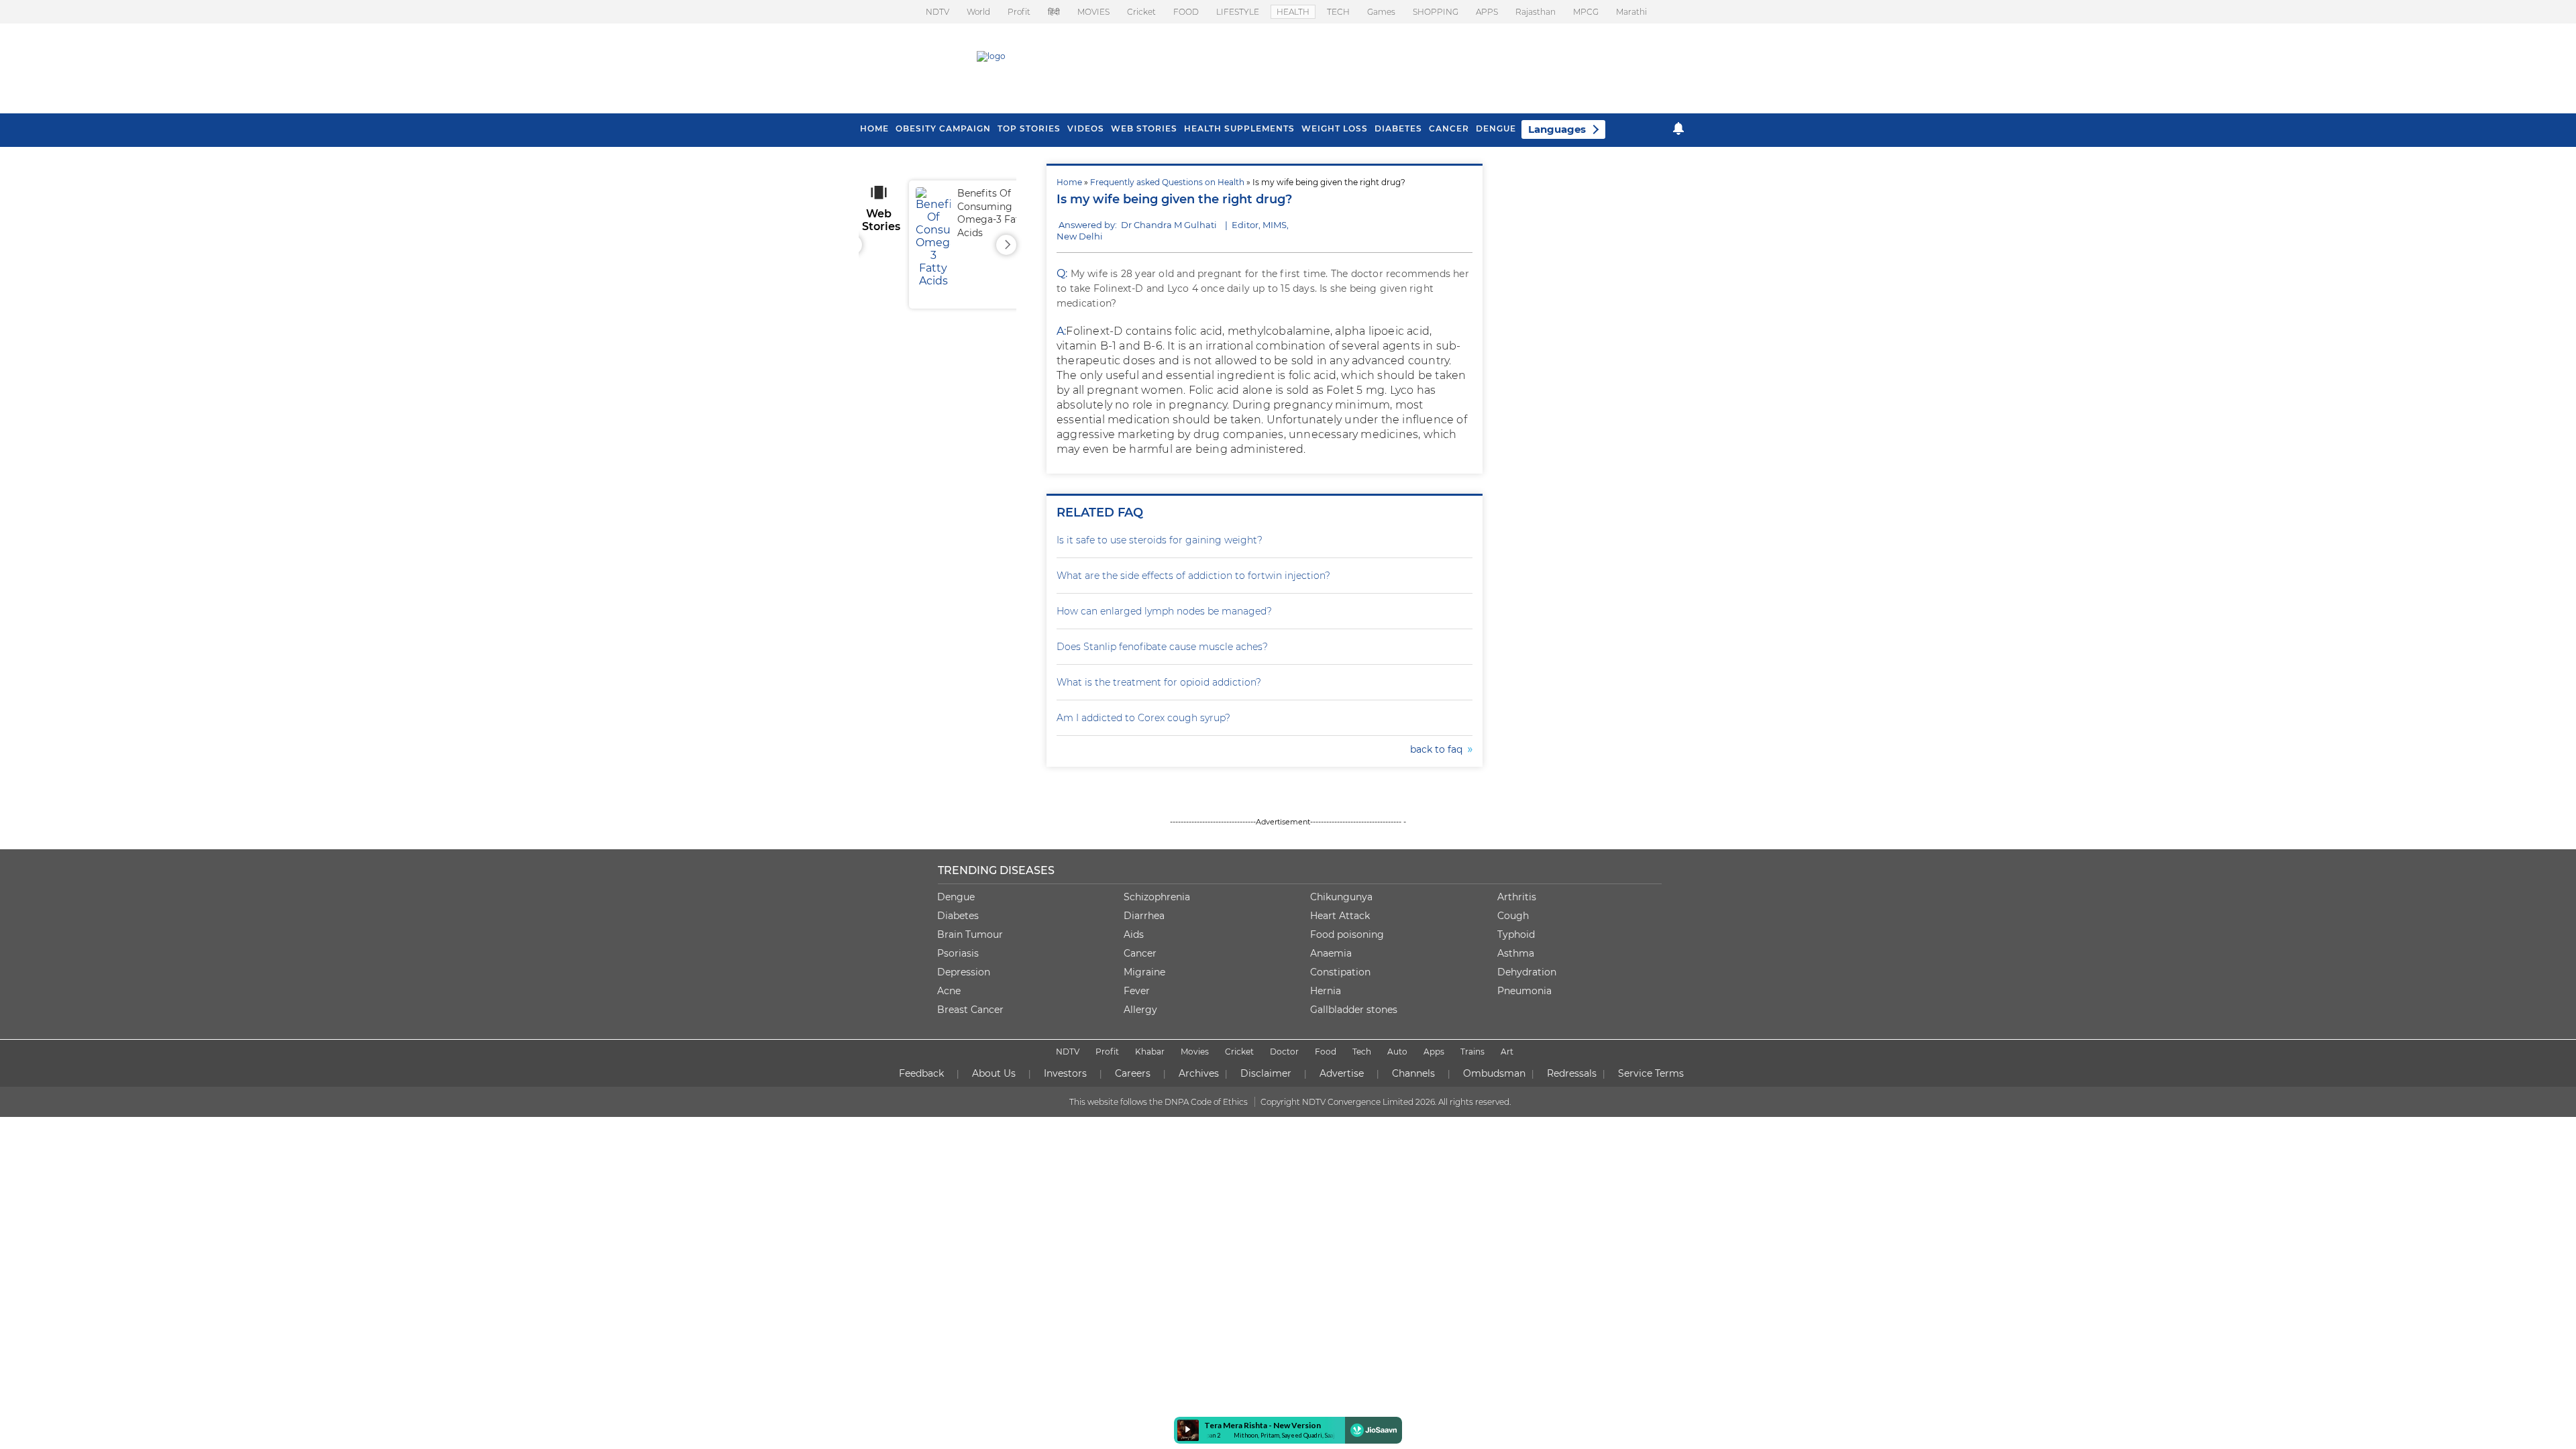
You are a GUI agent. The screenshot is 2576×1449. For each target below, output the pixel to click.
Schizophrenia (1157, 897)
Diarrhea (1144, 916)
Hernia (1326, 991)
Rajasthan (1536, 12)
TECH (1338, 12)
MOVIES (1093, 12)
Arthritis (1517, 897)
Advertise (1342, 1073)
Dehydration (1527, 972)
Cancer (1449, 128)
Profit (1019, 12)
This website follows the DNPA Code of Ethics (1159, 1102)
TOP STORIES (1029, 128)
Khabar (1150, 1052)
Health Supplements (1239, 128)
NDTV (937, 12)
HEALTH (1293, 12)
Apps (1434, 1052)
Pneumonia (1524, 991)
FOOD (1186, 12)
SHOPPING (1436, 12)
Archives (1199, 1073)
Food (1326, 1052)
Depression (964, 972)
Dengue (1496, 128)
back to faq (1439, 749)
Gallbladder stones (1354, 1010)
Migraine (1144, 972)
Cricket (1141, 12)
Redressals (1572, 1073)
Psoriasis (958, 953)
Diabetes (958, 916)
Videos (1086, 128)
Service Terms (1651, 1073)
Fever (1137, 991)
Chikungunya (1341, 897)
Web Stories (1144, 128)
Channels (1413, 1073)
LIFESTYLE (1238, 12)
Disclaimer (1266, 1073)
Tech (1362, 1052)
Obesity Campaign (943, 128)
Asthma (1516, 953)
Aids (1134, 934)
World (978, 12)
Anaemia (1331, 953)
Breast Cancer (970, 1010)
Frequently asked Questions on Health (1167, 182)
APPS (1487, 12)
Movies (1195, 1052)
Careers (1133, 1073)
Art (1507, 1052)
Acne (949, 991)
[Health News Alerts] (1678, 128)
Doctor (1284, 1052)
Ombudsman (1494, 1073)
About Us (994, 1073)
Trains (1472, 1052)
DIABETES (1398, 128)
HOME (874, 128)
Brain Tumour (970, 934)
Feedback (921, 1073)
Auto (1397, 1052)
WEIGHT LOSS (1335, 128)
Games (1381, 12)
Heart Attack (1340, 916)
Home (1069, 182)
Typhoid (1516, 934)
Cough (1513, 916)
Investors (1065, 1073)
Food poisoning (1347, 934)
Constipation (1340, 972)
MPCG (1586, 12)
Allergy (1140, 1010)
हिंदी (1054, 12)
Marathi (1631, 12)
